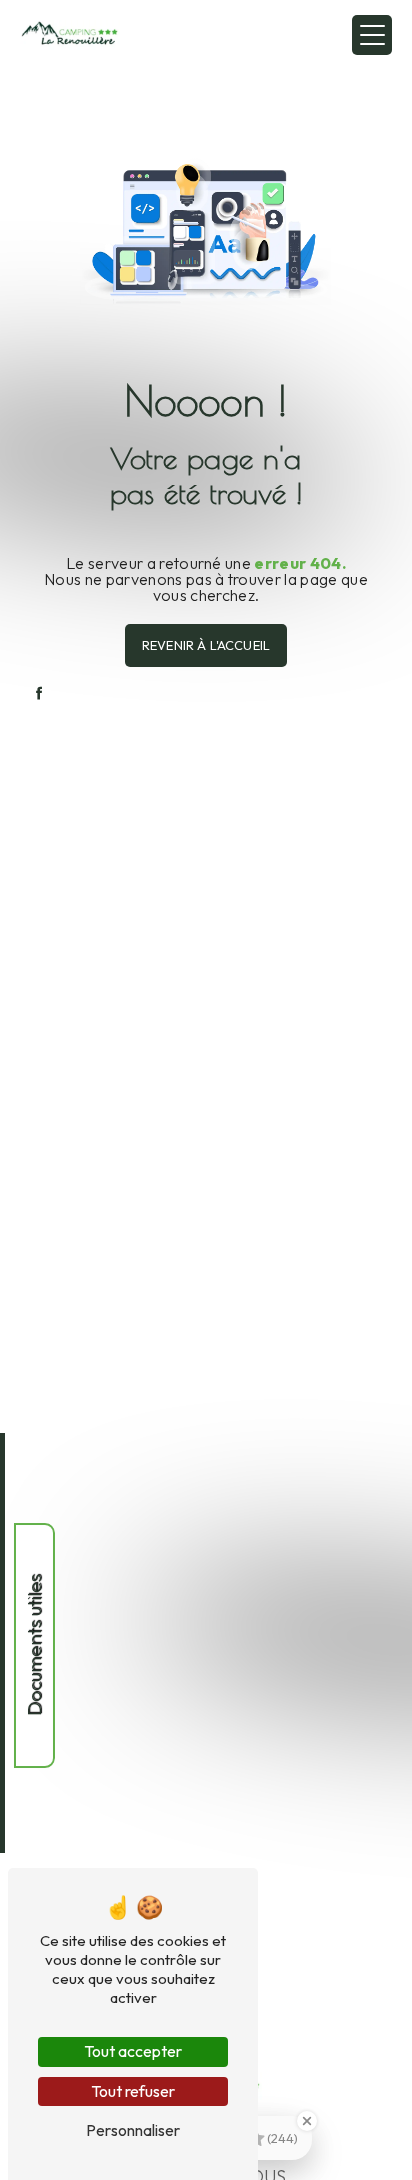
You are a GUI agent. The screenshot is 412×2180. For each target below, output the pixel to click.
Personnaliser (133, 2130)
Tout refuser (133, 2091)
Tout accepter (133, 2051)
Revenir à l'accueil (206, 645)
